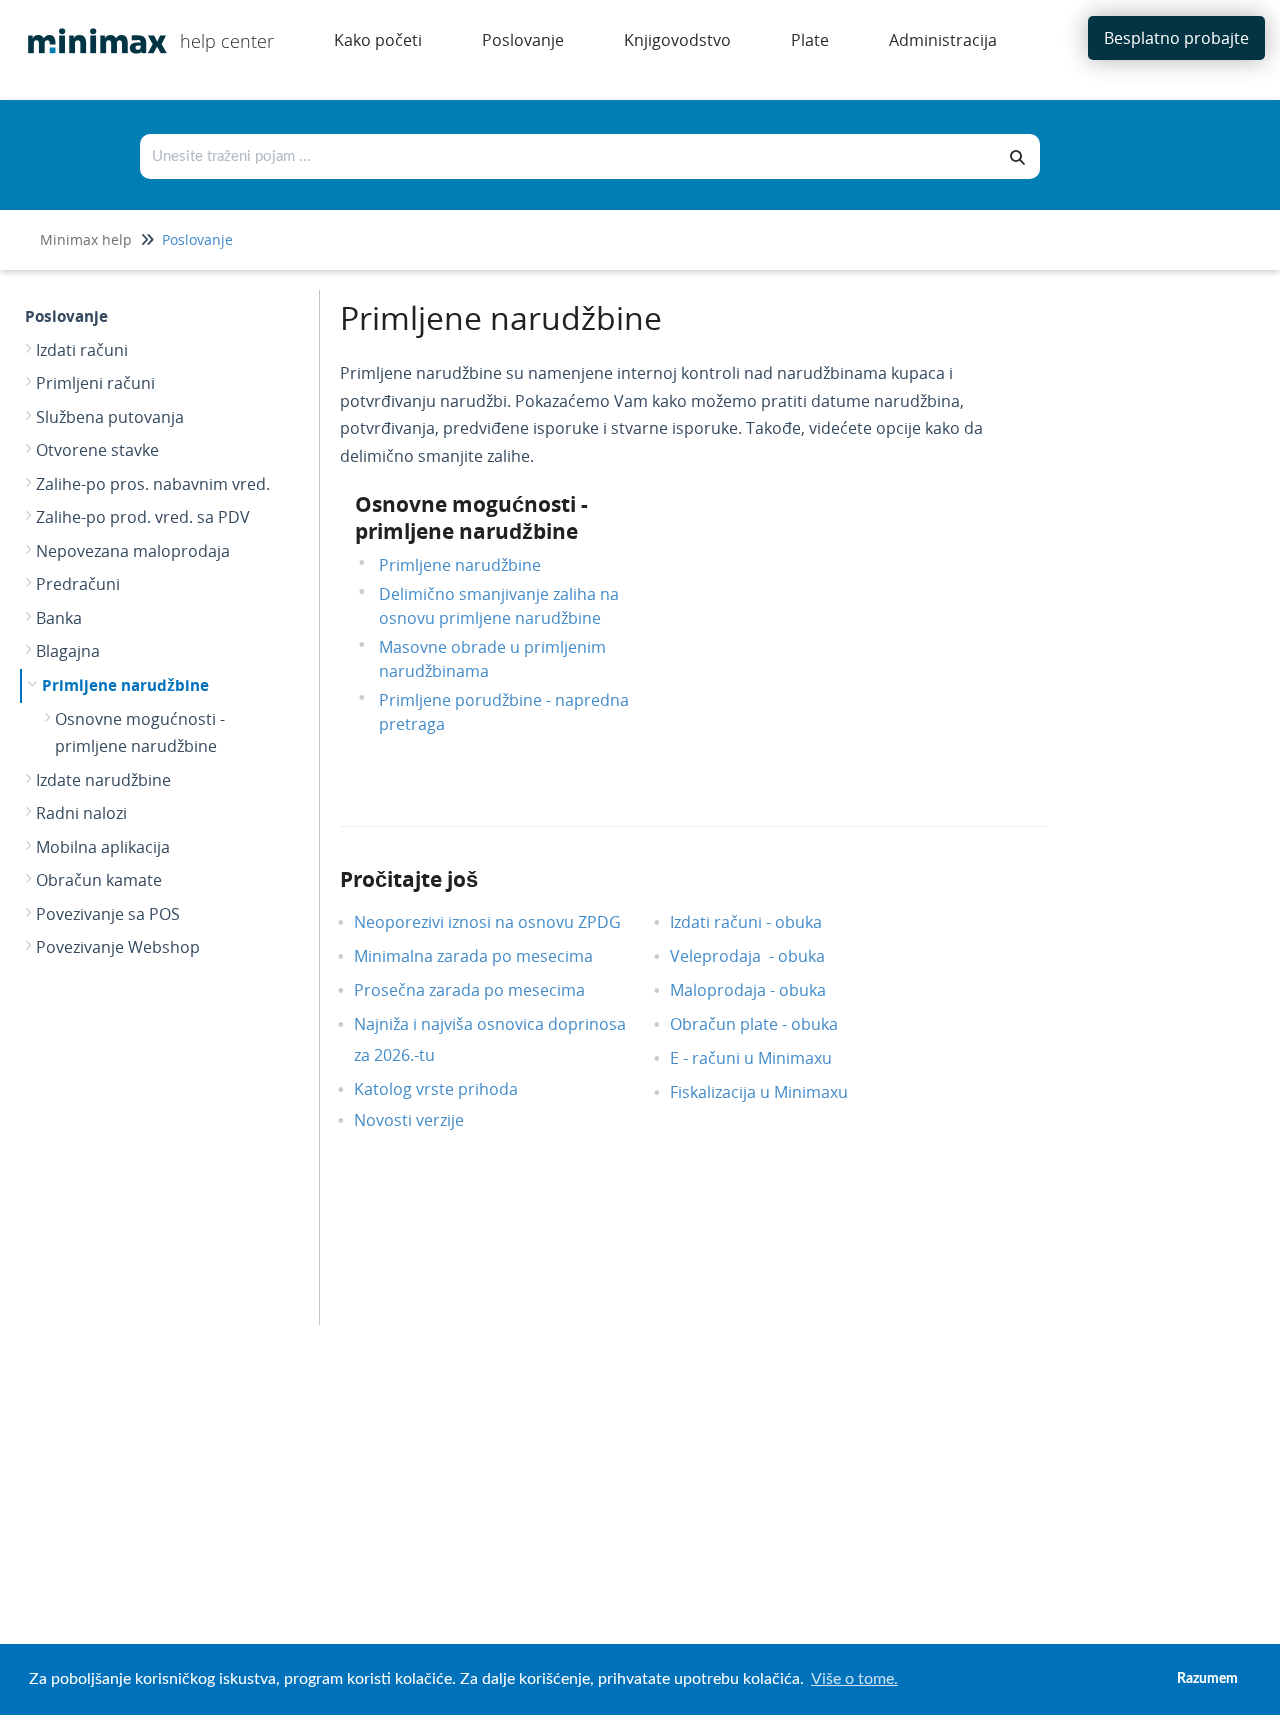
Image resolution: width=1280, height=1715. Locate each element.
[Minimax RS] (90, 26)
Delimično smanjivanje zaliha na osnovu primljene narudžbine (499, 606)
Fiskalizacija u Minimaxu (774, 1092)
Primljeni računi (95, 383)
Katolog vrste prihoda (451, 1089)
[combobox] (569, 156)
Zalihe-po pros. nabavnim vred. (153, 484)
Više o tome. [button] (854, 1679)
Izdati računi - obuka (761, 922)
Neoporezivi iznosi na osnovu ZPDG (502, 922)
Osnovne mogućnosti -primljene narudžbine (140, 733)
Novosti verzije (424, 1120)
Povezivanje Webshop (118, 947)
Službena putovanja (110, 417)
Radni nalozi (81, 813)
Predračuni (78, 584)
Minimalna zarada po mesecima (490, 956)
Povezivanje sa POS (108, 914)
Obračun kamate (99, 880)
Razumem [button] (1207, 1678)
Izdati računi (82, 350)
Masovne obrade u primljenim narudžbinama (492, 659)
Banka (59, 618)
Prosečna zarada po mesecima (484, 990)
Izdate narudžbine (103, 780)
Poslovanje (197, 239)
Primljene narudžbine (125, 685)
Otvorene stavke (97, 450)
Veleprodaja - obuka (762, 956)
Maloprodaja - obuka (763, 990)
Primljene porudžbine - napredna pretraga (504, 712)
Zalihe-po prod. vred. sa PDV (143, 517)
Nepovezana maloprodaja (133, 551)
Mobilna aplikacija (103, 847)
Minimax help (86, 239)
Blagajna (68, 651)
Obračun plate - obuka (769, 1024)
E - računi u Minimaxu (766, 1058)
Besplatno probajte (1176, 38)
